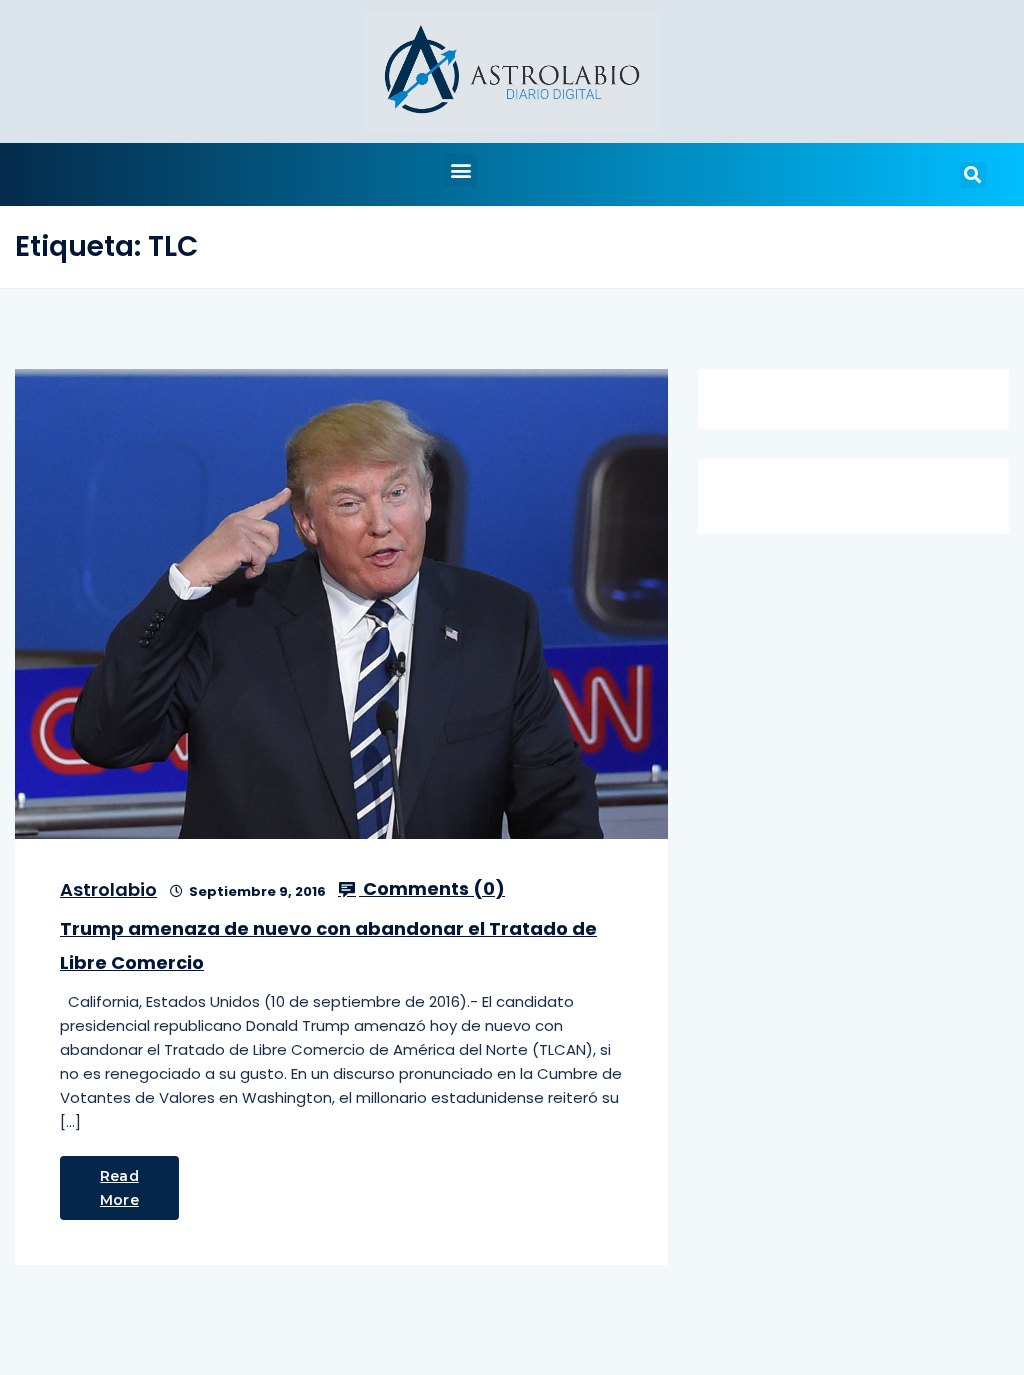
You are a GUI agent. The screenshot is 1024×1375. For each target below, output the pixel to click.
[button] (460, 169)
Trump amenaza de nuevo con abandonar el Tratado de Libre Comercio (328, 945)
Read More (119, 1188)
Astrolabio (108, 889)
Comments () (432, 889)
